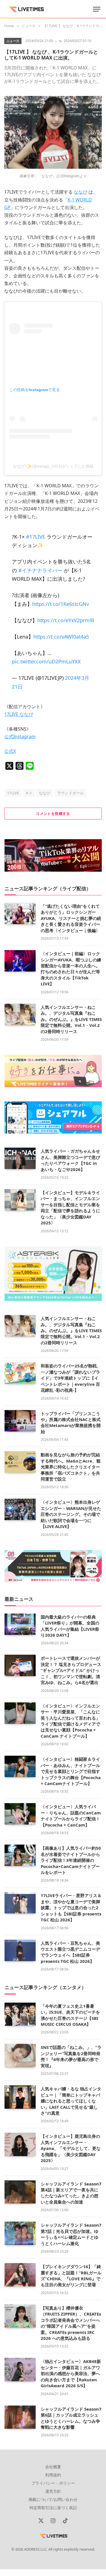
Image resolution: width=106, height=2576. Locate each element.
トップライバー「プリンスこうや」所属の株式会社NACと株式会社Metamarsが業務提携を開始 (71, 1422)
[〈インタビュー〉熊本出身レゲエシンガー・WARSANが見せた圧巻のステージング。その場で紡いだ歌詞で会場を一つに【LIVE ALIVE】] (20, 1509)
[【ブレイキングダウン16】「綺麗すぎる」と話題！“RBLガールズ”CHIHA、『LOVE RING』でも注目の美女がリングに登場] (20, 2275)
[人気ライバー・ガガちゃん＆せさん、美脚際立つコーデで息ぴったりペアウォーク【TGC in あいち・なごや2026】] (20, 1158)
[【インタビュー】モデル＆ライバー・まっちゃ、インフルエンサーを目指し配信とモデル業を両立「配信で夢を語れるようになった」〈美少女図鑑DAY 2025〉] (20, 1200)
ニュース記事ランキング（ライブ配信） (48, 888)
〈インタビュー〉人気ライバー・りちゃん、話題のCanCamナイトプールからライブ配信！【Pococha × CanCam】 (71, 1816)
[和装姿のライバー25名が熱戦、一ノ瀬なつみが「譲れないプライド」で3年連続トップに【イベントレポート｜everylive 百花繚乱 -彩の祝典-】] (20, 1373)
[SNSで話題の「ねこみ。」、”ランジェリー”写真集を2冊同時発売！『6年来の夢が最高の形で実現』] (20, 2056)
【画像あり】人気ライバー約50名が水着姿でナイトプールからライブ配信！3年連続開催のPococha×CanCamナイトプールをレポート (71, 1860)
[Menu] (97, 9)
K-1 (29, 793)
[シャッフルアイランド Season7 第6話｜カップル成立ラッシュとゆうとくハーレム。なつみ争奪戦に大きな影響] (20, 2417)
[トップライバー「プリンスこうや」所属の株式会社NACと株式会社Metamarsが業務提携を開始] (20, 1421)
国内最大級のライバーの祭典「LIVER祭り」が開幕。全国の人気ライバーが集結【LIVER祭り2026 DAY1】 (70, 1626)
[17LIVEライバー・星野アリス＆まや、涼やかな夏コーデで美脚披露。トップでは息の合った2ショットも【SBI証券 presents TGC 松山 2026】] (20, 1903)
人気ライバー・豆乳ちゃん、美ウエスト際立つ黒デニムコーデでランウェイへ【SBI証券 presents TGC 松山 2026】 (70, 1952)
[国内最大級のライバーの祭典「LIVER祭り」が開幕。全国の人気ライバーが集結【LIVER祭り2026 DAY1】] (20, 1624)
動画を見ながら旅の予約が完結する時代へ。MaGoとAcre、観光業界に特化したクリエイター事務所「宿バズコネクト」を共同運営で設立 (71, 1467)
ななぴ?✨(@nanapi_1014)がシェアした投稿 (53, 466)
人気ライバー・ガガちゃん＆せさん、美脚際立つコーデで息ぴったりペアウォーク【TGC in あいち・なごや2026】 (70, 1160)
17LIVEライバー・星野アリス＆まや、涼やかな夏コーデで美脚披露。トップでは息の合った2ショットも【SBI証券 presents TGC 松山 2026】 (71, 1908)
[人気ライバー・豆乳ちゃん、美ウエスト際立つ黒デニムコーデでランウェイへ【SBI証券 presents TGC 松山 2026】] (20, 1950)
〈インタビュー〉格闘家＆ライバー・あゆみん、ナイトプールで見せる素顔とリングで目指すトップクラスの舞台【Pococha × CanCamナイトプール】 (71, 1771)
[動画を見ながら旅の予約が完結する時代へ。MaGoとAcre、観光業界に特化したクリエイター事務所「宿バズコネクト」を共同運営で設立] (20, 1462)
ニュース (13, 41)
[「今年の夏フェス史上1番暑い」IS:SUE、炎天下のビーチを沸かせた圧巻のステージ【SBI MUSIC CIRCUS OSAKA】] (20, 2014)
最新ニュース (19, 1599)
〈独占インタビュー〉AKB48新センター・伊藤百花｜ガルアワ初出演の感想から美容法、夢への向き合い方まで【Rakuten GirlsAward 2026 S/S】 (71, 2373)
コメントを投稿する (53, 814)
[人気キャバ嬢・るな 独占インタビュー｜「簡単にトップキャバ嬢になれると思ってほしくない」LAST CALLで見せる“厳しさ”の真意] (20, 2097)
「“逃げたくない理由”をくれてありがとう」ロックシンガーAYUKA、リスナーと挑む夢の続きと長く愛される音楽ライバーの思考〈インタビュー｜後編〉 (71, 918)
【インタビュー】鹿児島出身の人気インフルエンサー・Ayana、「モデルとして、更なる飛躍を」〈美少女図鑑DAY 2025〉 (71, 2148)
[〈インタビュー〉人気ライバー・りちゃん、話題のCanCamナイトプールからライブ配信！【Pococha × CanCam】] (20, 1814)
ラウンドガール (71, 793)
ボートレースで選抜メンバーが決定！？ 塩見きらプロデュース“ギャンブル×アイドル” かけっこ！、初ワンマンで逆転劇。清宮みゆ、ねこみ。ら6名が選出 (71, 1670)
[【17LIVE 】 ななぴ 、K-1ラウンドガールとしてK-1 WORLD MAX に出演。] (53, 167)
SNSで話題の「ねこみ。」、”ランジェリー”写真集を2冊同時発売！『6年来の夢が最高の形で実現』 (71, 2056)
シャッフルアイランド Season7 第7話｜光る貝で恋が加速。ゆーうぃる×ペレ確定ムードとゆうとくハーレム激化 (71, 2234)
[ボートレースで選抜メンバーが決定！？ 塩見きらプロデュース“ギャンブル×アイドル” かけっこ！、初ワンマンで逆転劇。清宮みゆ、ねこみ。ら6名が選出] (20, 1665)
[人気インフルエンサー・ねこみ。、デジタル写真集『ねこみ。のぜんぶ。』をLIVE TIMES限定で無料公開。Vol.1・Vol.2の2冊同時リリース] (20, 1014)
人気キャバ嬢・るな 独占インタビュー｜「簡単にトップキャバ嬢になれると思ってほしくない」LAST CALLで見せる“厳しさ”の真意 (71, 2101)
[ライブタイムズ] (26, 9)
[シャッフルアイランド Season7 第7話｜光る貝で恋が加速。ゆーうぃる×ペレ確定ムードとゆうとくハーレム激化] (20, 2233)
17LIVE (13, 793)
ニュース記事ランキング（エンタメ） (45, 1987)
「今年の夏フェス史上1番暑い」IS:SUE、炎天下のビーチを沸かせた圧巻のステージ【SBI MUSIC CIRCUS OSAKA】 (70, 2015)
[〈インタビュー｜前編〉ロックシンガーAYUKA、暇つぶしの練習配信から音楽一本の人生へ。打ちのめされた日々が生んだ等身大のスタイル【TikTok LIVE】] (20, 961)
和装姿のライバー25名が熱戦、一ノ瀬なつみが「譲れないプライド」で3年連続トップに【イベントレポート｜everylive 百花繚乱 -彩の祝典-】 (71, 1378)
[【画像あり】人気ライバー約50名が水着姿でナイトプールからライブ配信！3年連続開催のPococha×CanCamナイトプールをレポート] (20, 1855)
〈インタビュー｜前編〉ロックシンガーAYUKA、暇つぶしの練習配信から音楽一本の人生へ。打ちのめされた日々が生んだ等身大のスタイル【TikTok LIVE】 (71, 969)
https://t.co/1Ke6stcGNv (61, 604)
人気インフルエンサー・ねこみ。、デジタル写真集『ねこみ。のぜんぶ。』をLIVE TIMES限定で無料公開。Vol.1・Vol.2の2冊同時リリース (71, 1019)
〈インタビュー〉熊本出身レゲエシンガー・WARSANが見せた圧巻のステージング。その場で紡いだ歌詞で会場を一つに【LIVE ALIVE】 (71, 1514)
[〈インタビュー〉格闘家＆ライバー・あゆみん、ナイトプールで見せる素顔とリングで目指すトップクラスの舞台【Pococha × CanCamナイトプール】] (20, 1766)
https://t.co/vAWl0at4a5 (61, 637)
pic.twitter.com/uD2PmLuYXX (46, 661)
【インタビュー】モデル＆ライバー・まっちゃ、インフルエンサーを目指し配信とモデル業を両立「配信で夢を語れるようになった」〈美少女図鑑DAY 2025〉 (70, 1208)
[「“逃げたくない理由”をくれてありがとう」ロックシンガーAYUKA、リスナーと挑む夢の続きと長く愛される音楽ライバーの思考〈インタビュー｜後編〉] (20, 913)
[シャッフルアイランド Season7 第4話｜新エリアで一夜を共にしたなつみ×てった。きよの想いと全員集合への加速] (20, 2192)
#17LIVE (36, 537)
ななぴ (45, 793)
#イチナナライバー (40, 570)
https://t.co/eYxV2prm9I (66, 620)
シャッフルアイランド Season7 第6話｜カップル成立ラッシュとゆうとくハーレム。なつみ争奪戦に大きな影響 (71, 2418)
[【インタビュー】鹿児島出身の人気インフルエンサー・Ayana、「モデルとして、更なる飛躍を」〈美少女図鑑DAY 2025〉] (20, 2144)
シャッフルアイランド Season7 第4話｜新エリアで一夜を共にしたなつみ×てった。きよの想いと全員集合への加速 (71, 2193)
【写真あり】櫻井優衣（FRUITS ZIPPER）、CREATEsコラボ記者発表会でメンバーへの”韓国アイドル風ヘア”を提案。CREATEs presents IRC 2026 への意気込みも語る (71, 2323)
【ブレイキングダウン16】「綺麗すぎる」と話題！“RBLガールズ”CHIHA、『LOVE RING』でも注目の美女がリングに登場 (71, 2275)
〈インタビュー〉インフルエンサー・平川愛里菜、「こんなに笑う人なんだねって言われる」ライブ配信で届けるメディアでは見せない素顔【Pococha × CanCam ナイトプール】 (70, 1721)
